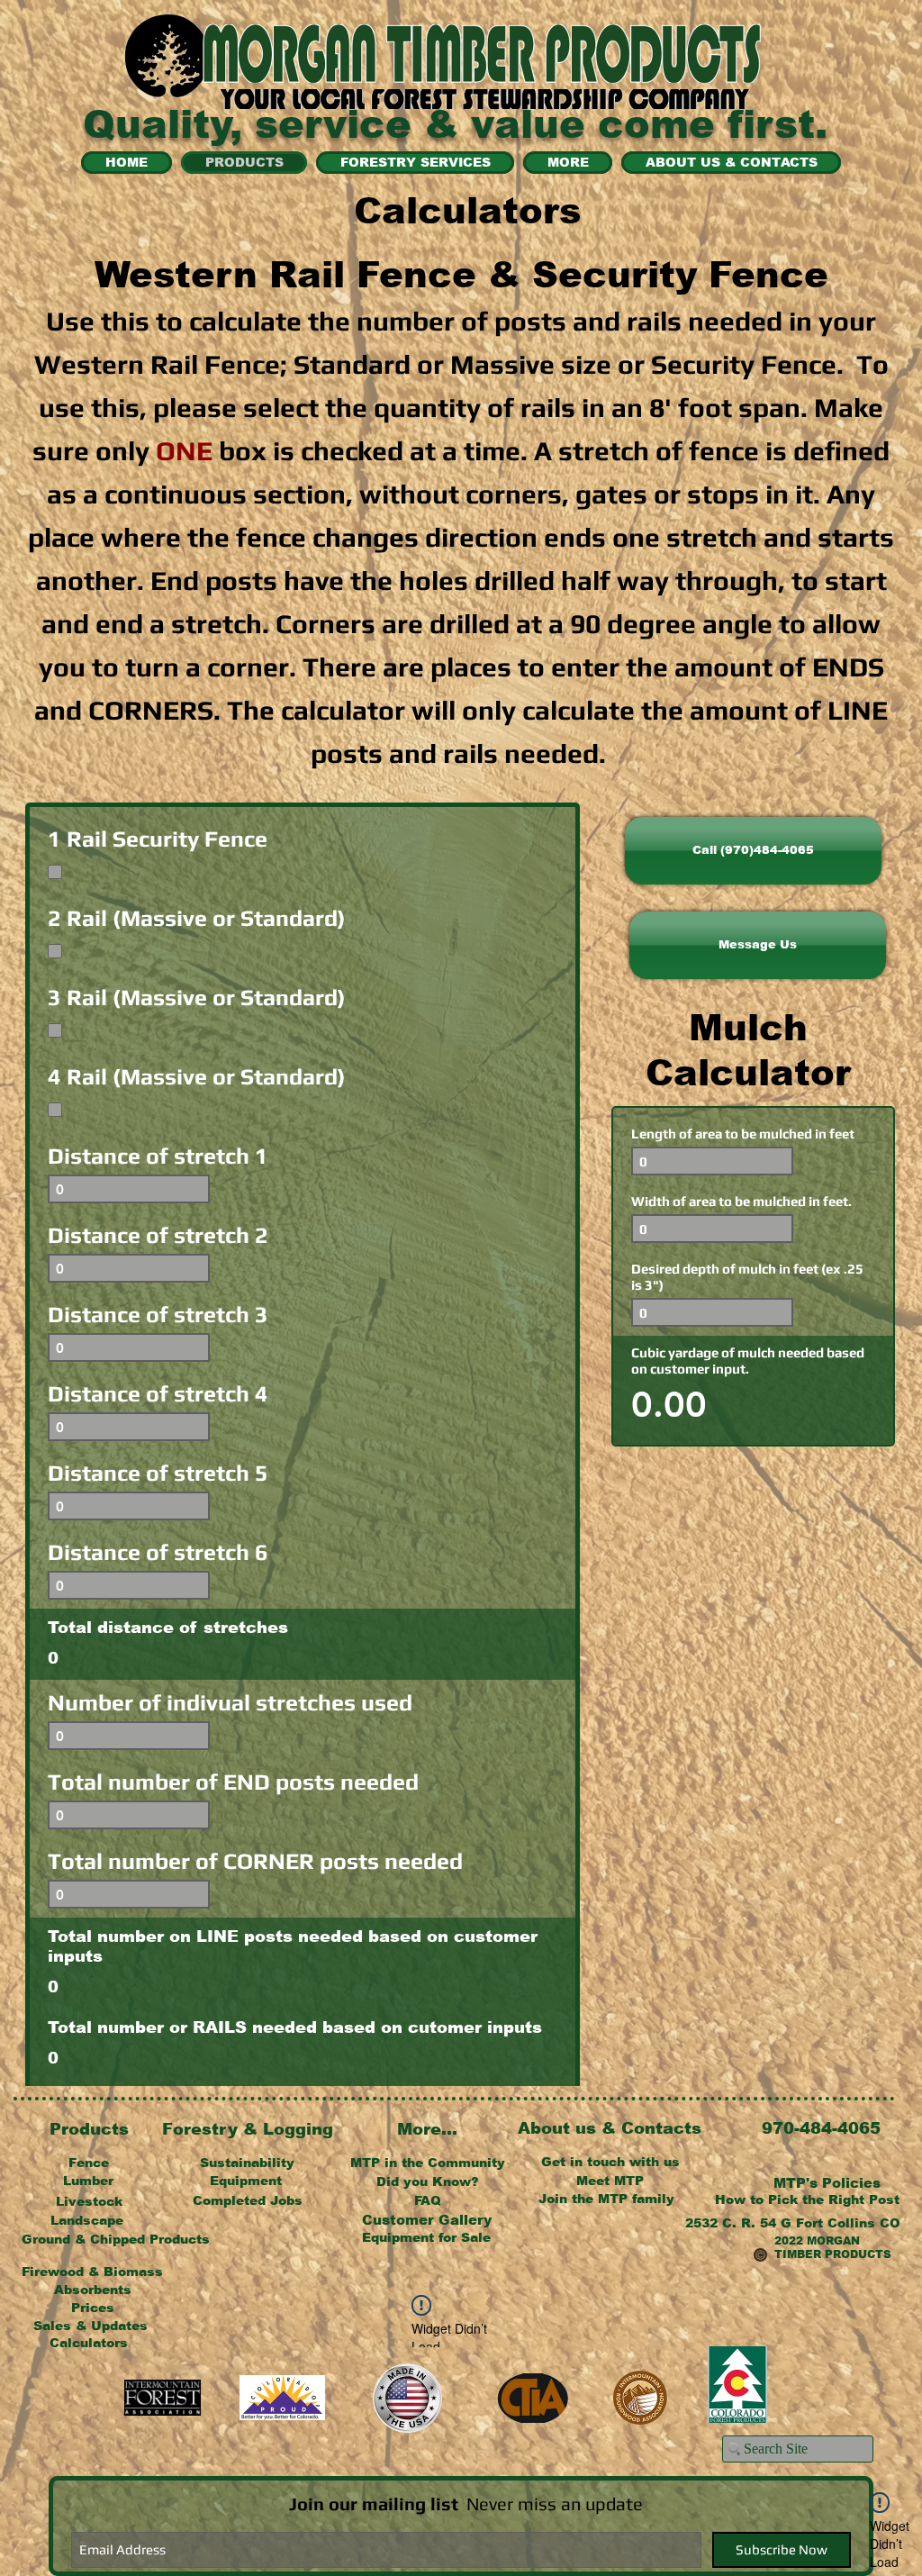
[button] (758, 945)
